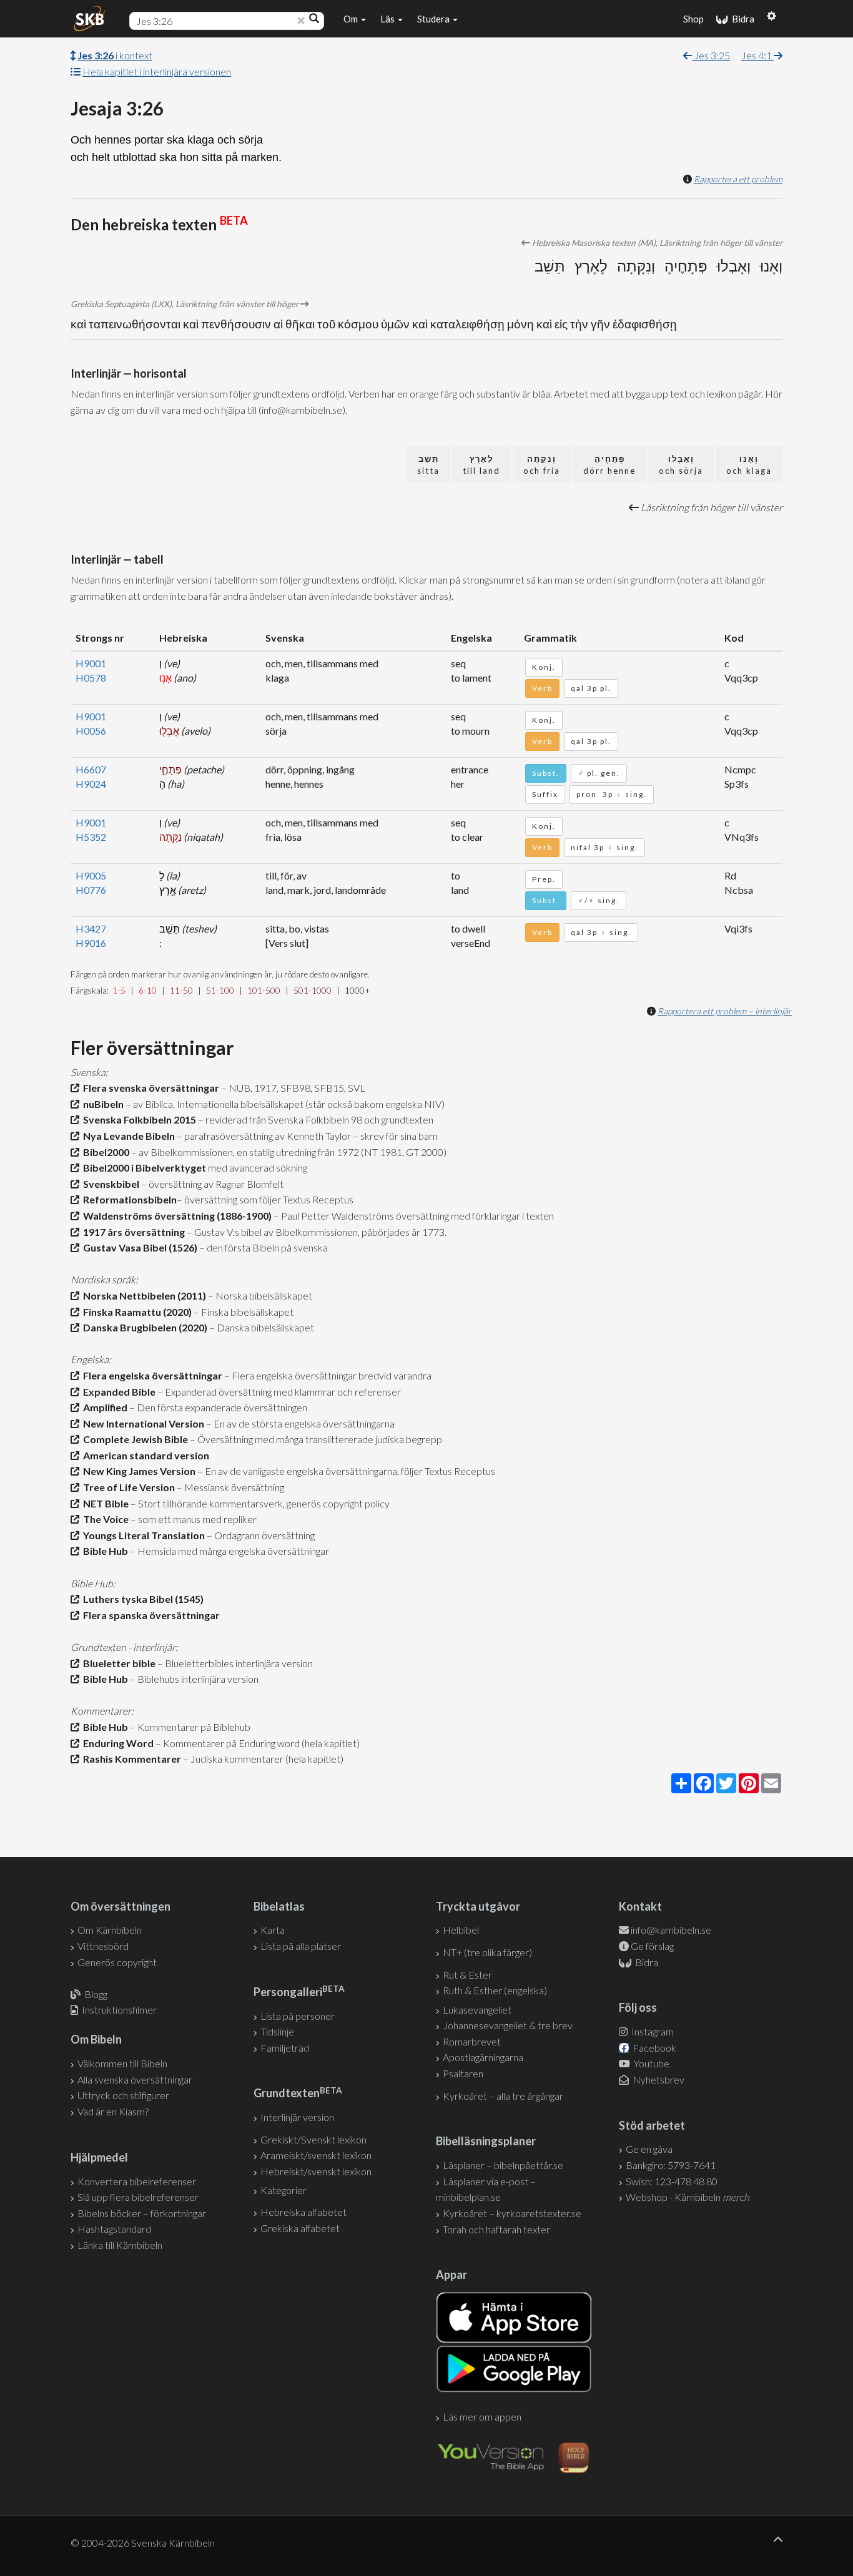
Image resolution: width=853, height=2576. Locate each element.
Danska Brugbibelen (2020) (143, 1327)
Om (352, 19)
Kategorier (284, 2190)
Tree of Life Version (127, 1487)
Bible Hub (104, 1551)
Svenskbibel (109, 1184)
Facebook (653, 2048)
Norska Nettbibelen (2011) (143, 1295)
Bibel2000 (104, 1152)
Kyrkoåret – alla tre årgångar (503, 2096)
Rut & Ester (467, 1975)
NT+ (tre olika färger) (487, 1952)
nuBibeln (101, 1104)
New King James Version (137, 1471)
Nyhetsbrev (658, 2079)
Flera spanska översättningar (150, 1615)
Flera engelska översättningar (151, 1375)
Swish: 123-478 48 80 (672, 2181)
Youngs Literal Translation (142, 1535)
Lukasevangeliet (477, 2010)
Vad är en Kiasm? (113, 2111)
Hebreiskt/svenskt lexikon (316, 2171)
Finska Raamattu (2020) (136, 1312)
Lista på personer (298, 2016)
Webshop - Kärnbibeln (688, 2197)
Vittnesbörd (103, 1946)
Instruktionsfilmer (119, 2010)
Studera (434, 19)
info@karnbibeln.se (671, 1930)
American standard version (144, 1455)
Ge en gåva (649, 2149)
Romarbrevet (472, 2041)
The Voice (104, 1519)
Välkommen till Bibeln (122, 2063)
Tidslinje (277, 2031)
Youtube (651, 2063)
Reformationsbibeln (128, 1199)
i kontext (115, 55)
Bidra (741, 19)
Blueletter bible (117, 1663)
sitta (428, 465)
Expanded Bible (117, 1392)
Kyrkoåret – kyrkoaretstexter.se (512, 2213)
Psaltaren (463, 2073)
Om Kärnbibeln (110, 1930)
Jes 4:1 (757, 55)
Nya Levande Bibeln (127, 1136)
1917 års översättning (132, 1232)
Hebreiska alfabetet (303, 2212)
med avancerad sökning (257, 1168)
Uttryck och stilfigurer (123, 2095)
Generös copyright (117, 1962)
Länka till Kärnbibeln (120, 2245)
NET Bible (104, 1503)
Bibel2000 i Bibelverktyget (143, 1168)
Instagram (652, 2031)
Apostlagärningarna (483, 2057)
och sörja (681, 465)
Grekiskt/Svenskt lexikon (313, 2139)
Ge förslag (652, 1946)
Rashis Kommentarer (130, 1759)
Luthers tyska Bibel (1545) (141, 1599)
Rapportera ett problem (738, 179)
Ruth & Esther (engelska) (495, 1990)
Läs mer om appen (482, 2417)
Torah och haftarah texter (496, 2229)
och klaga (749, 465)
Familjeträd (285, 2048)
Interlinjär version (297, 2117)
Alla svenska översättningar (135, 2079)
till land (481, 465)
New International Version (142, 1423)
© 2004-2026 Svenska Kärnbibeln (143, 2543)
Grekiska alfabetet (300, 2228)
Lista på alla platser (301, 1946)
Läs (388, 19)
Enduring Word (116, 1743)
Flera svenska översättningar (149, 1088)
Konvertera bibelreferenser (137, 2181)
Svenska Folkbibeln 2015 (138, 1119)
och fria (542, 465)
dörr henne (609, 465)
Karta (273, 1930)
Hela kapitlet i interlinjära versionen (157, 71)
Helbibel (461, 1930)
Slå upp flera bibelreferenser (138, 2197)
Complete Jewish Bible (134, 1439)
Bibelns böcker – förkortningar (142, 2213)
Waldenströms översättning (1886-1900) (175, 1216)
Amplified (103, 1407)
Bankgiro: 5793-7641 (671, 2165)
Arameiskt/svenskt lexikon (316, 2155)
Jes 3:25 (711, 55)
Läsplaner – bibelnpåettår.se (503, 2165)
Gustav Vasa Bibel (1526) (138, 1247)
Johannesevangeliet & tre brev (508, 2025)
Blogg (96, 1994)
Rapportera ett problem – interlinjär (725, 1011)
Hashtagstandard (114, 2229)
